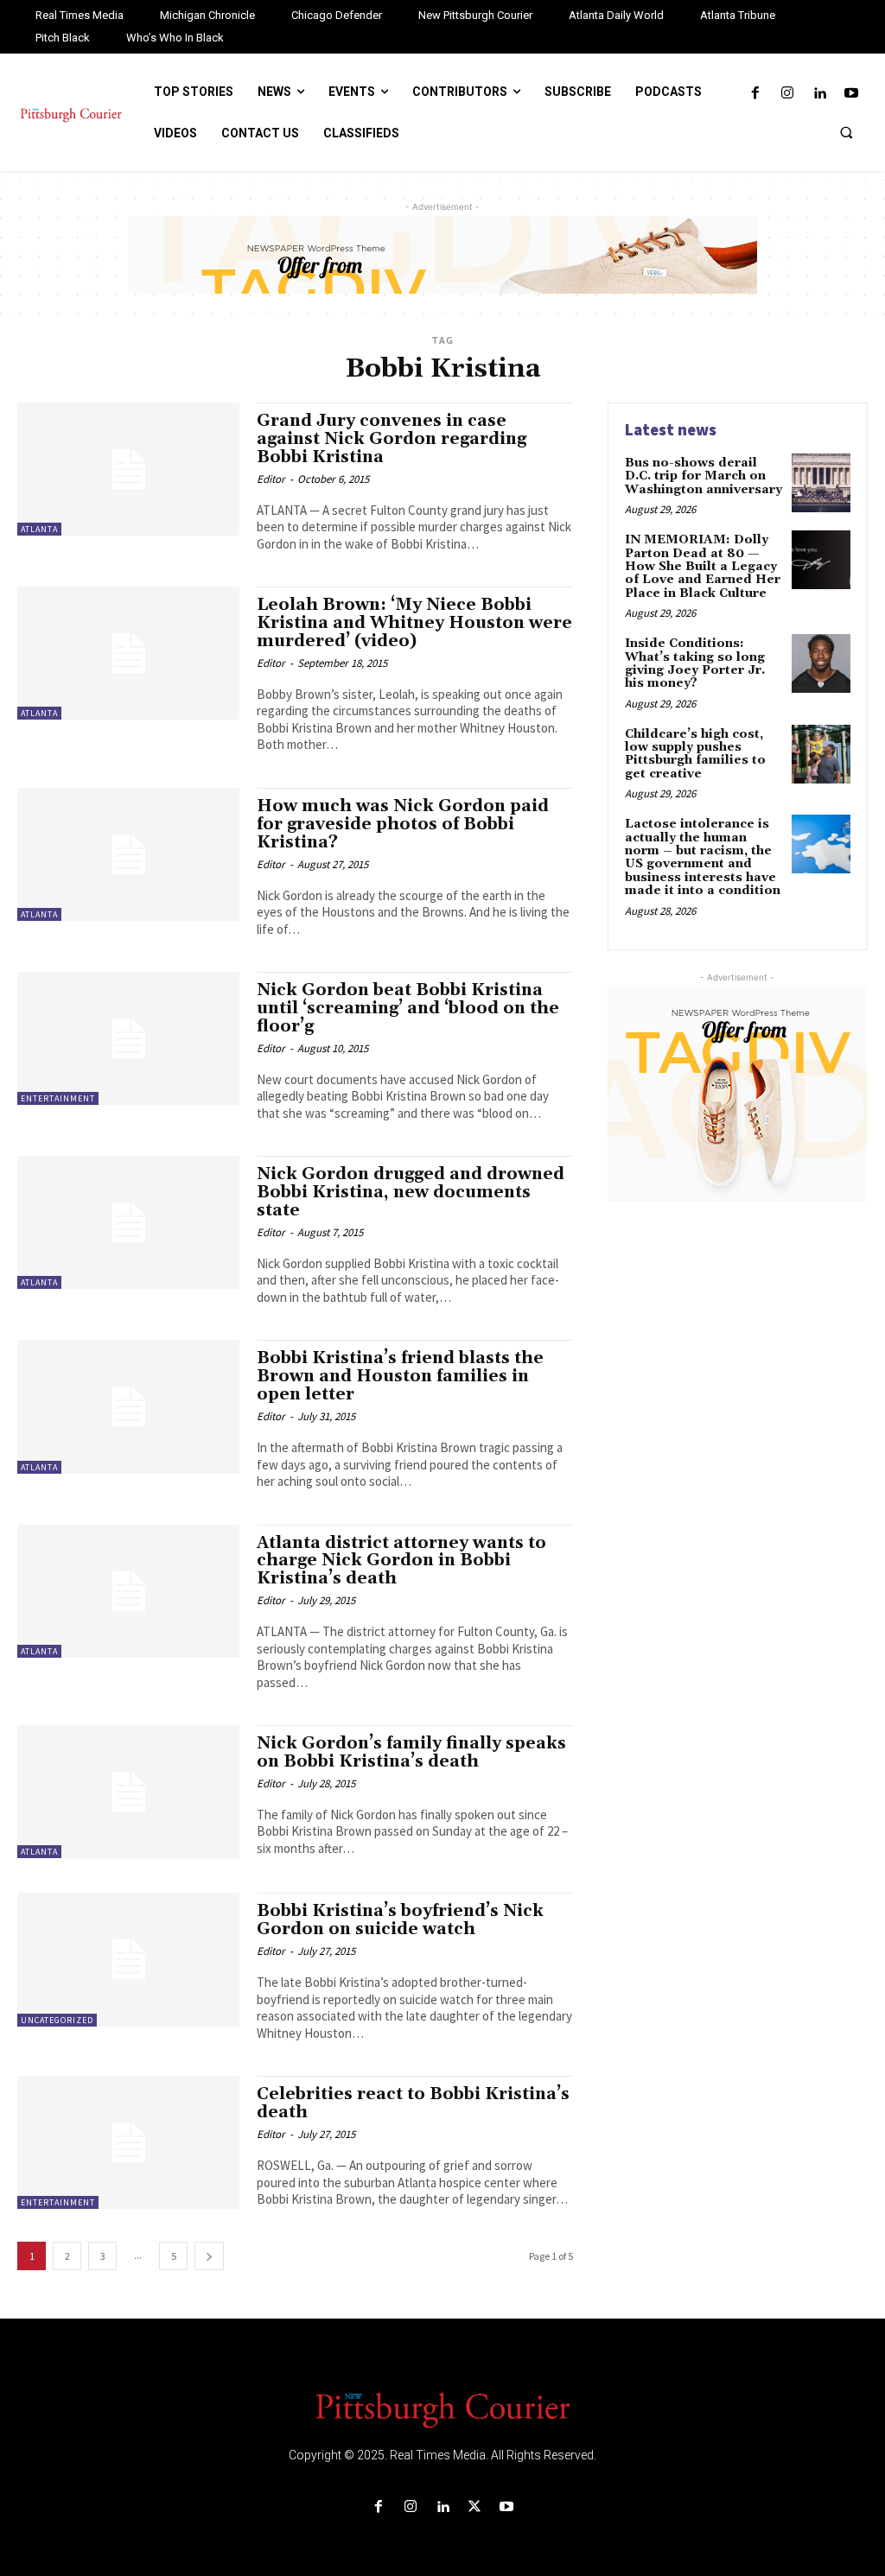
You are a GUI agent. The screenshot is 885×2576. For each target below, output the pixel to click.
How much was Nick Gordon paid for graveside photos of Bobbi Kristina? (403, 824)
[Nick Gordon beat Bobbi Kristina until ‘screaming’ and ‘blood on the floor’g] (128, 1038)
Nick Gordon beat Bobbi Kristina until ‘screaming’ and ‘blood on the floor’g (408, 1008)
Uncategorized (57, 2020)
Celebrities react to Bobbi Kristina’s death (413, 2103)
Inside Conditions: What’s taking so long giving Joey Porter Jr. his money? (695, 663)
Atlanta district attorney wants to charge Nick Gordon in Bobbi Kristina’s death (401, 1561)
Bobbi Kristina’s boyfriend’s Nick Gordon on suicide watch (400, 1920)
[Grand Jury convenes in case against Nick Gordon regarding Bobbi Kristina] (128, 469)
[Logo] (442, 2408)
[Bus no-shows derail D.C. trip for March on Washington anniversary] (821, 483)
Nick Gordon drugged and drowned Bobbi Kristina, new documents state (411, 1192)
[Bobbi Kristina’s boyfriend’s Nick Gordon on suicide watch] (128, 1959)
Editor (271, 479)
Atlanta (39, 529)
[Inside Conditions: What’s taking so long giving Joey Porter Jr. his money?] (821, 663)
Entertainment (58, 1098)
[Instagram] (787, 94)
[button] (846, 132)
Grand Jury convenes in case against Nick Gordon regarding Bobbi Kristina (392, 439)
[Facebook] (755, 94)
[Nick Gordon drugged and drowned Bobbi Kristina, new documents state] (128, 1222)
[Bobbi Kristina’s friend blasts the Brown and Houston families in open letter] (128, 1406)
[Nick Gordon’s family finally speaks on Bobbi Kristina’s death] (128, 1792)
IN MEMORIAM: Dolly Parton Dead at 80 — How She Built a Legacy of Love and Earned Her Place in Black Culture (703, 567)
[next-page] (209, 2256)
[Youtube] (852, 94)
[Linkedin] (820, 94)
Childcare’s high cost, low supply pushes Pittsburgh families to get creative (695, 754)
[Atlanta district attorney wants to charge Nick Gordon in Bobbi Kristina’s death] (128, 1591)
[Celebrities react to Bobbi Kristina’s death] (128, 2142)
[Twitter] (475, 2507)
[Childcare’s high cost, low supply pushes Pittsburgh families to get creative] (821, 754)
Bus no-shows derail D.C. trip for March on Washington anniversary (704, 476)
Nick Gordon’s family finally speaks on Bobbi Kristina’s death (411, 1752)
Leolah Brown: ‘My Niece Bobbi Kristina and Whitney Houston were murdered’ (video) (414, 623)
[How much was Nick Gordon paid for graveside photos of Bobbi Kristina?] (128, 854)
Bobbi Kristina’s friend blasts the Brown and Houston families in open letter (400, 1376)
